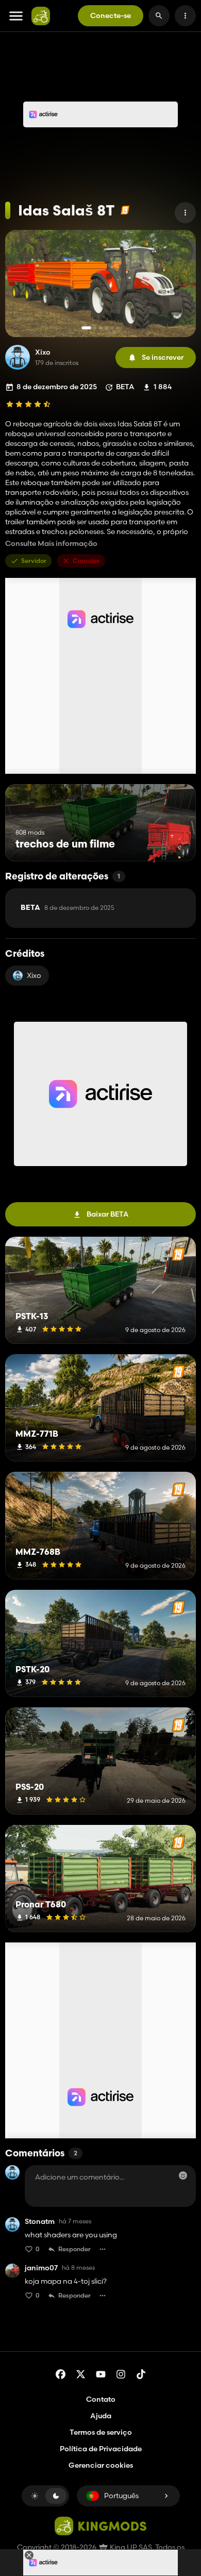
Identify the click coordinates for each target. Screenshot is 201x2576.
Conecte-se (111, 15)
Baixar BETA (108, 1214)
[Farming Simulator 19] (125, 210)
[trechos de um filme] (169, 842)
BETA (68, 908)
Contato (101, 2399)
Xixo (43, 352)
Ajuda (101, 2416)
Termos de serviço (101, 2432)
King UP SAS (130, 2547)
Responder (74, 2249)
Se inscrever (163, 357)
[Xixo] (18, 357)
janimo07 (41, 2268)
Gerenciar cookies (101, 2465)
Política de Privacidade (101, 2449)
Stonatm (40, 2222)
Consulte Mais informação (51, 544)
